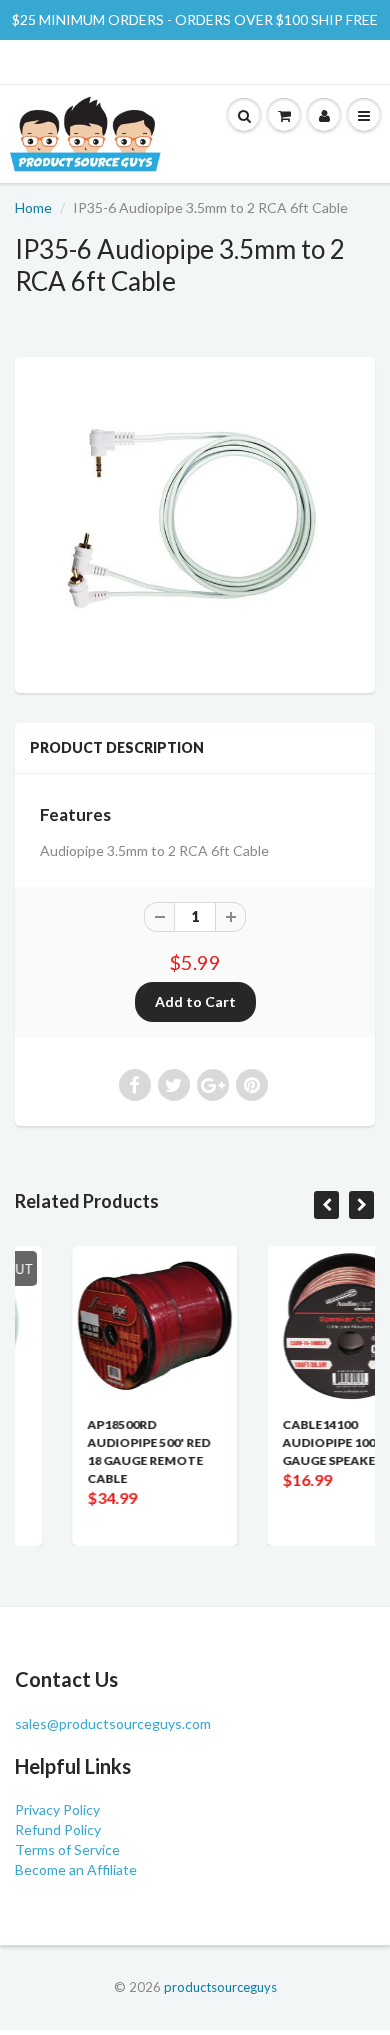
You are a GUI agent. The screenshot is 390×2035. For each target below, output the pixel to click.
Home (33, 207)
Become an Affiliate (76, 1869)
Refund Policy (58, 1829)
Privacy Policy (57, 1809)
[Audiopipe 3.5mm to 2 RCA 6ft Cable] (195, 522)
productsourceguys (220, 1987)
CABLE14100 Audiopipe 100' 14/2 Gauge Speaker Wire (312, 1442)
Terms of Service (67, 1849)
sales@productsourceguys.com (113, 1723)
